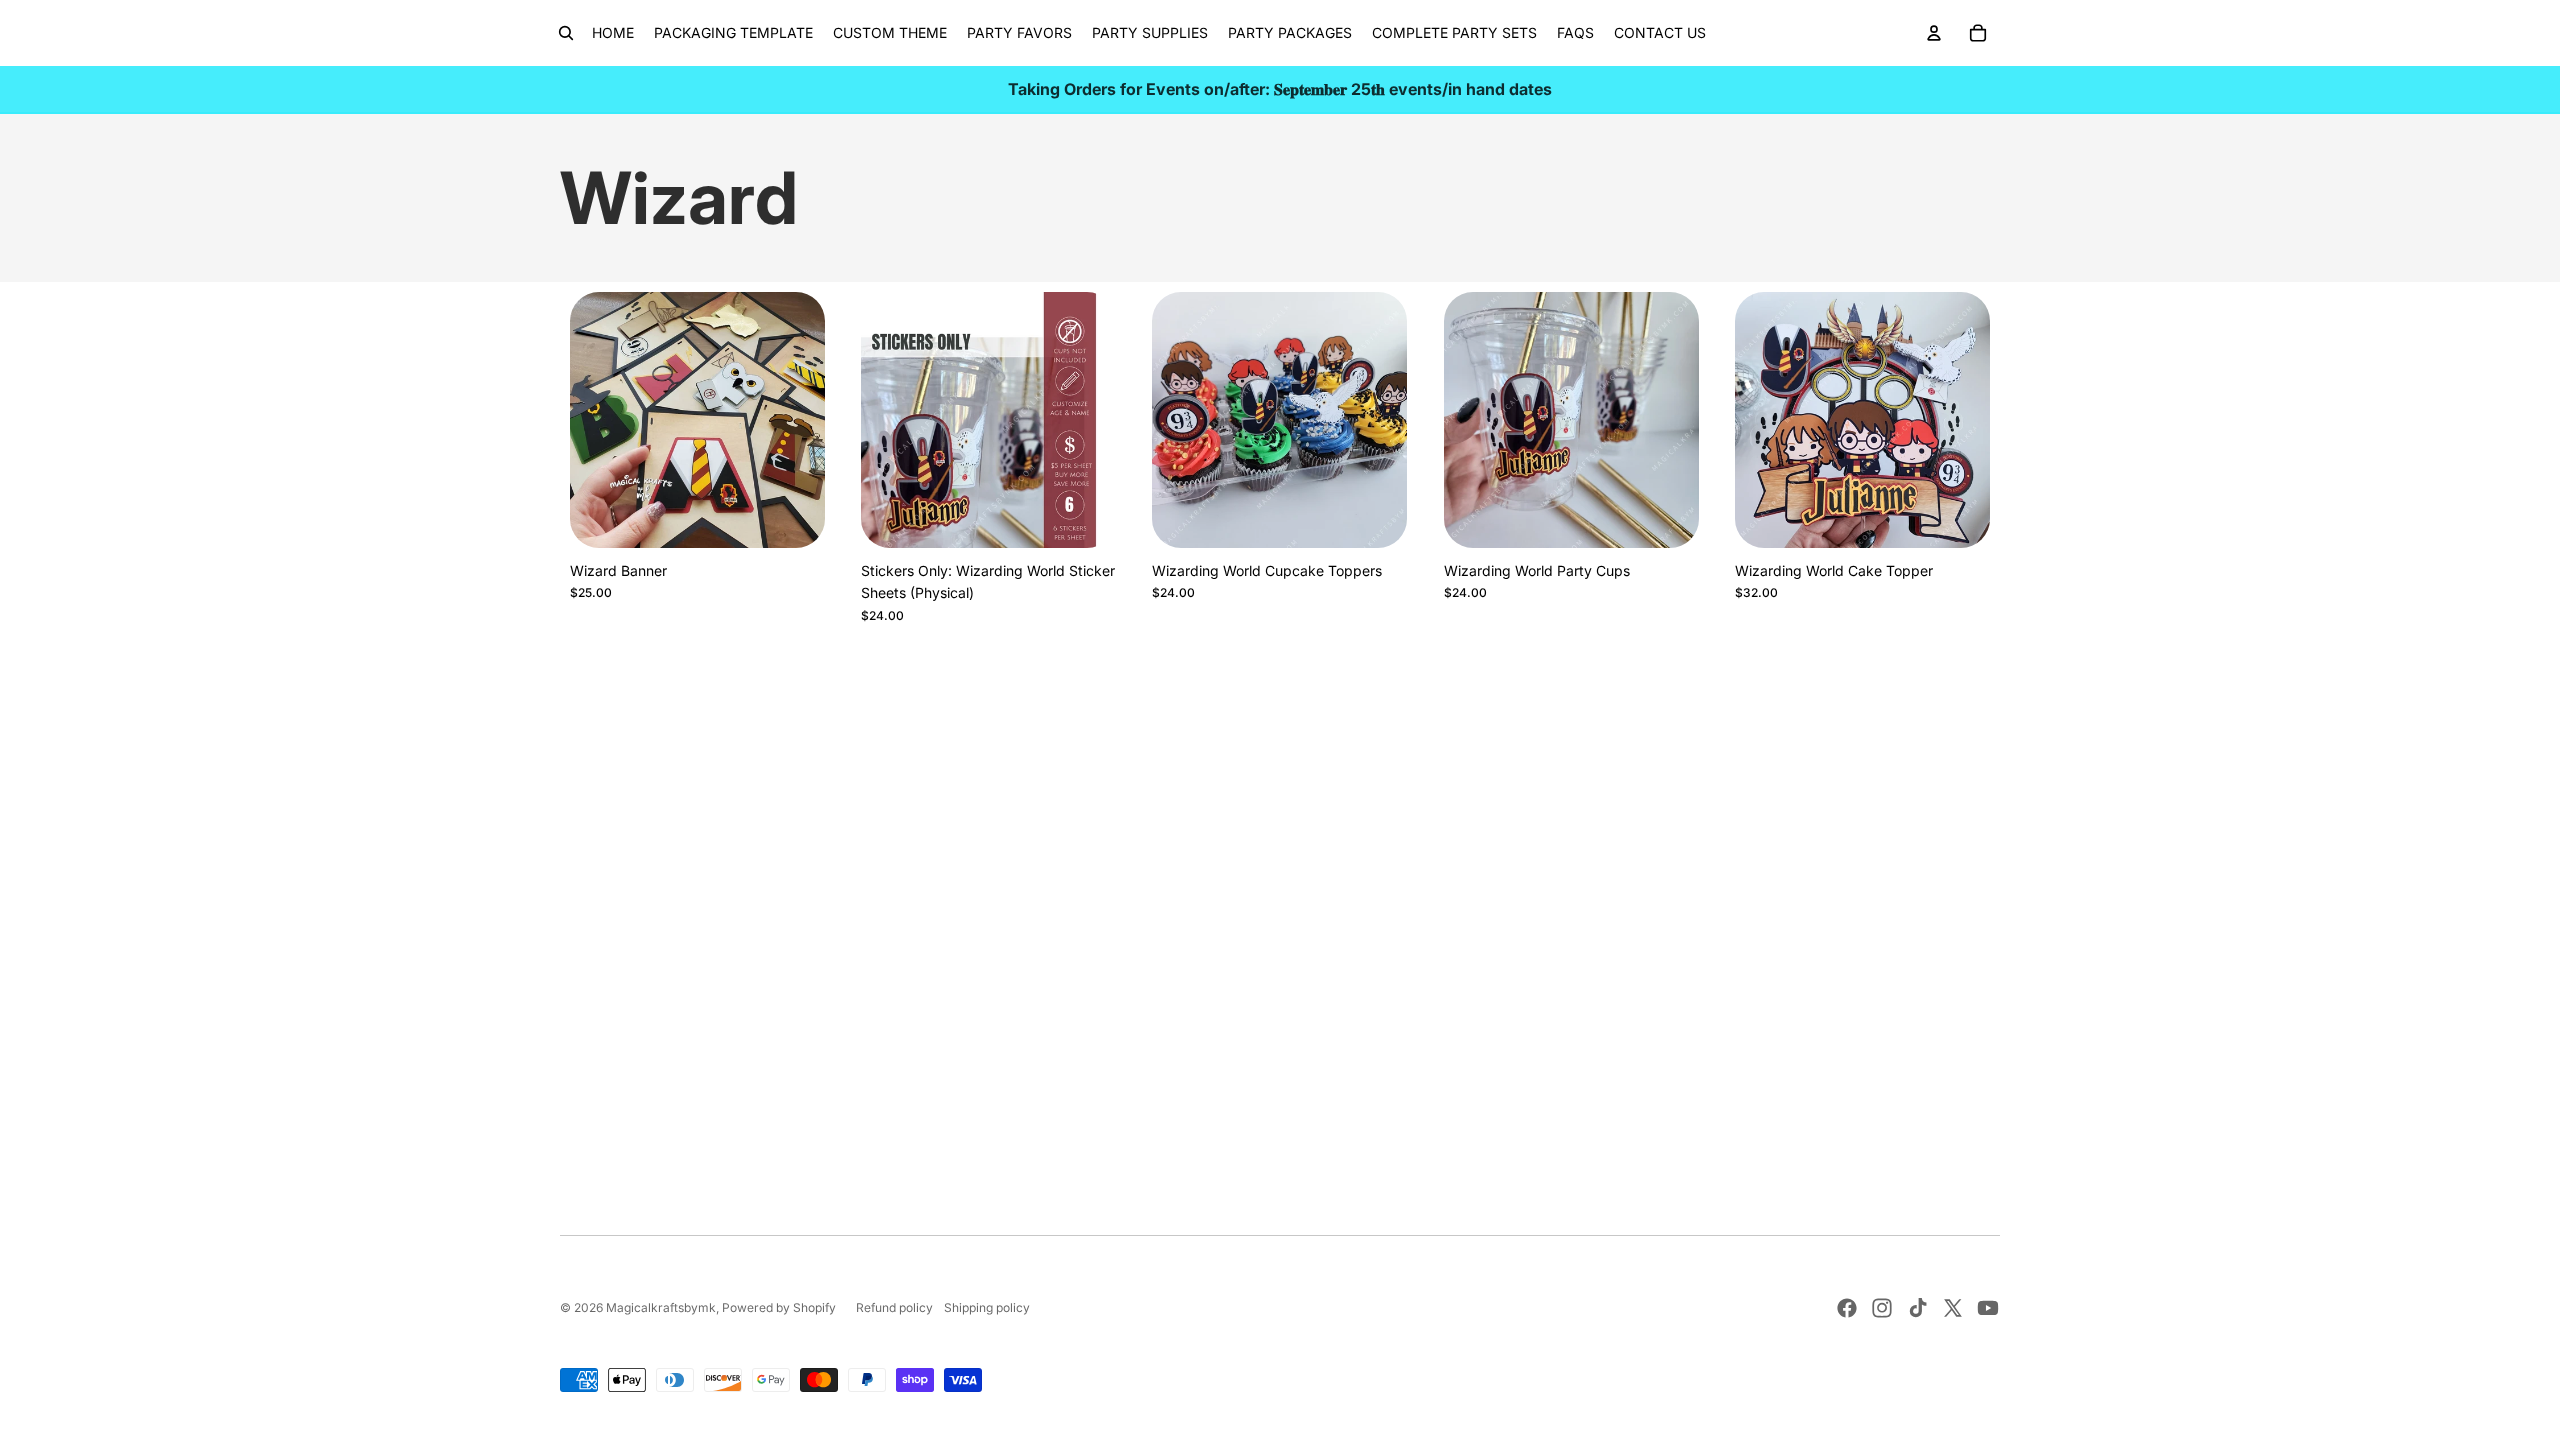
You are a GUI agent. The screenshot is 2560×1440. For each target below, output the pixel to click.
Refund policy (894, 1307)
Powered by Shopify (779, 1307)
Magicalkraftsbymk (661, 1307)
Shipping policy (987, 1307)
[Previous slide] (600, 420)
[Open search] (566, 33)
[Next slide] (795, 420)
